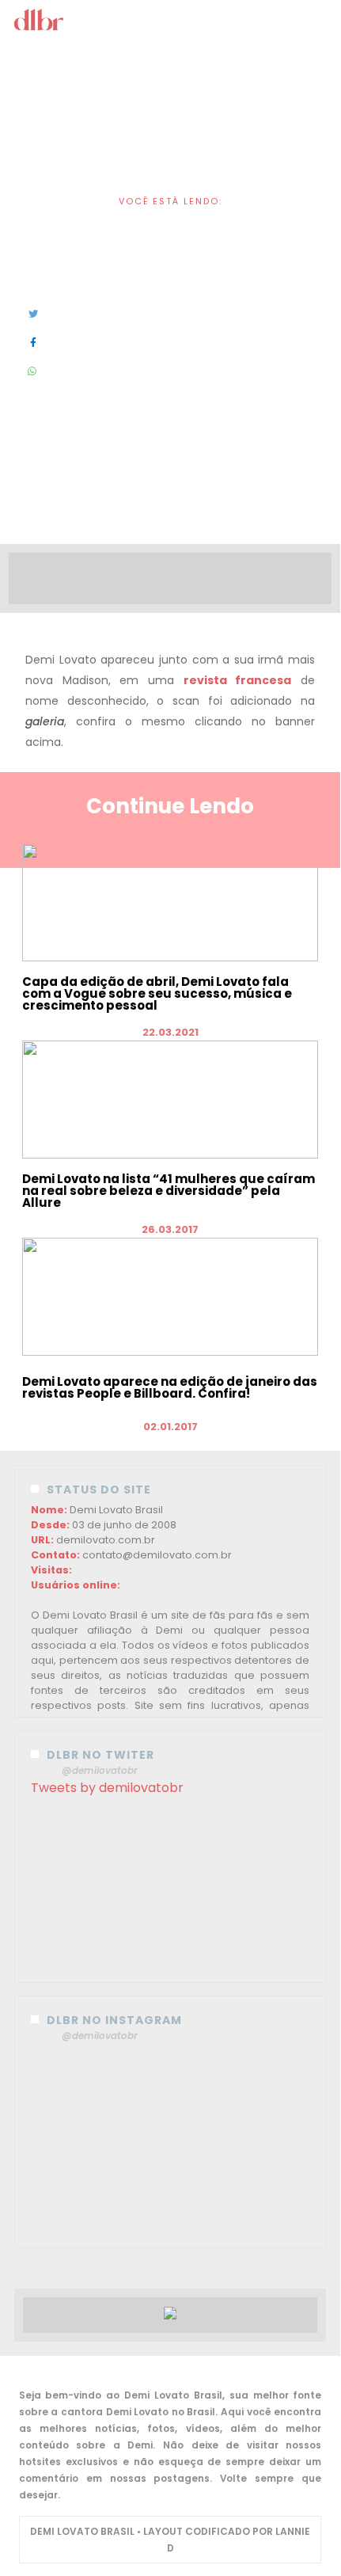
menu (171, 23)
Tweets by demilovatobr (107, 1788)
